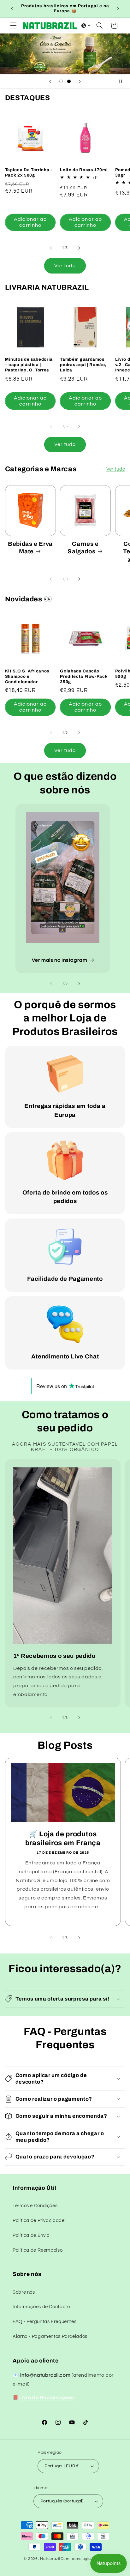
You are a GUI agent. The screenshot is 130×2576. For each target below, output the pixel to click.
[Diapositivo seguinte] (80, 81)
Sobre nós (24, 2292)
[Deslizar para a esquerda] (51, 248)
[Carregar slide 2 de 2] (69, 81)
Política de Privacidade (39, 2221)
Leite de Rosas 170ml (84, 170)
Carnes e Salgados (83, 548)
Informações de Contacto (41, 2307)
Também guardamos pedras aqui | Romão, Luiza (83, 365)
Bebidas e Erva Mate (30, 548)
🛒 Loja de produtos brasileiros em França (63, 1839)
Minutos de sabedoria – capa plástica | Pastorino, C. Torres (29, 365)
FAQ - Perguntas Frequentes (44, 2322)
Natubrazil (50, 2559)
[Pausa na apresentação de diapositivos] (123, 81)
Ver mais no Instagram (59, 960)
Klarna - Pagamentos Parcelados (50, 2336)
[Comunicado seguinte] (118, 9)
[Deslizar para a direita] (79, 248)
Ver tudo (65, 266)
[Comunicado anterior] (12, 9)
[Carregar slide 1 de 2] (61, 81)
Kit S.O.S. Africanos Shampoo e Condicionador (27, 676)
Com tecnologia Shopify (83, 2559)
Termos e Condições (35, 2206)
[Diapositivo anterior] (50, 81)
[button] (13, 26)
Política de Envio (31, 2235)
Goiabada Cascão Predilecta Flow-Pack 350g (84, 676)
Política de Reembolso (38, 2250)
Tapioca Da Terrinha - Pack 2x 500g (29, 172)
